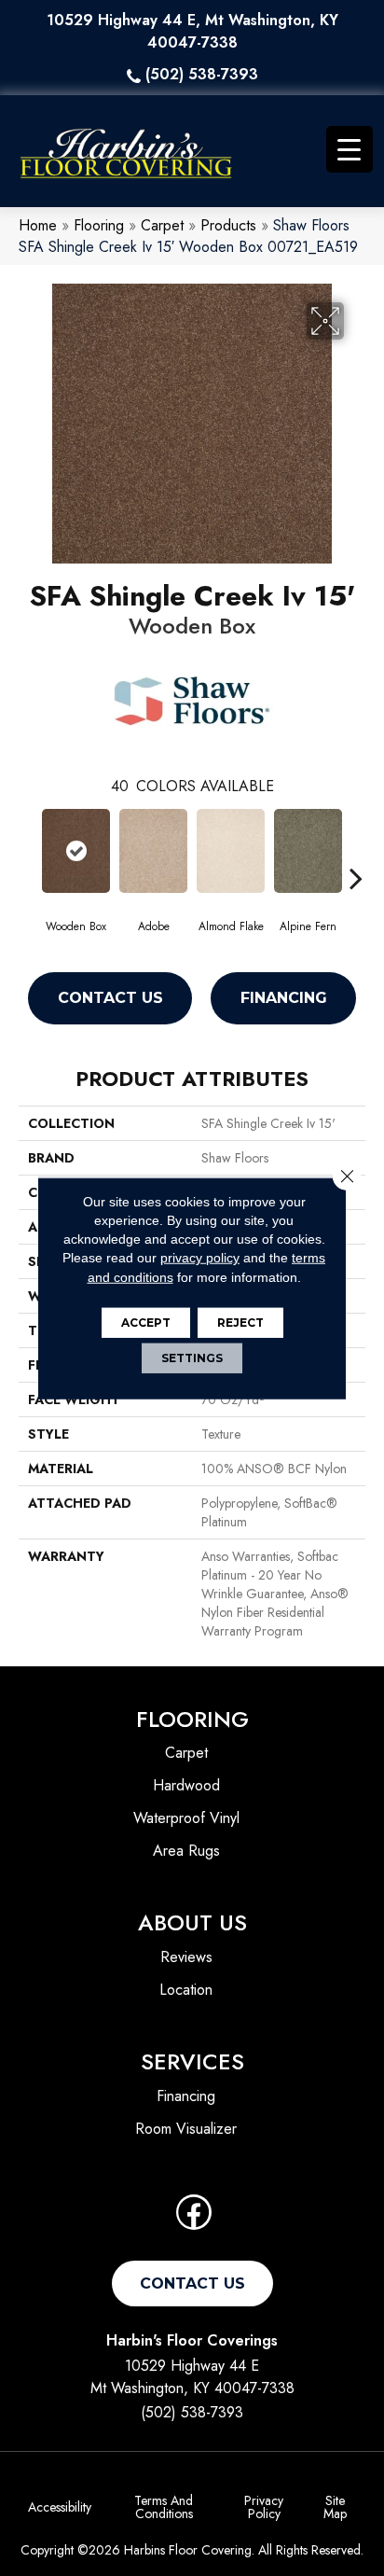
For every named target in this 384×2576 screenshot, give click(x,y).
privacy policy (200, 1258)
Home (38, 225)
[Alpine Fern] (308, 851)
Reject (240, 1323)
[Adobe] (153, 851)
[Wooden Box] (76, 851)
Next (356, 850)
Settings (192, 1358)
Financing (284, 998)
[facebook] (194, 2218)
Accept (146, 1323)
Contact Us (110, 998)
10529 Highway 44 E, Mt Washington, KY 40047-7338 (192, 31)
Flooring (99, 225)
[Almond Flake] (231, 851)
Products (228, 225)
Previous (28, 850)
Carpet (162, 225)
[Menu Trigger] (350, 149)
